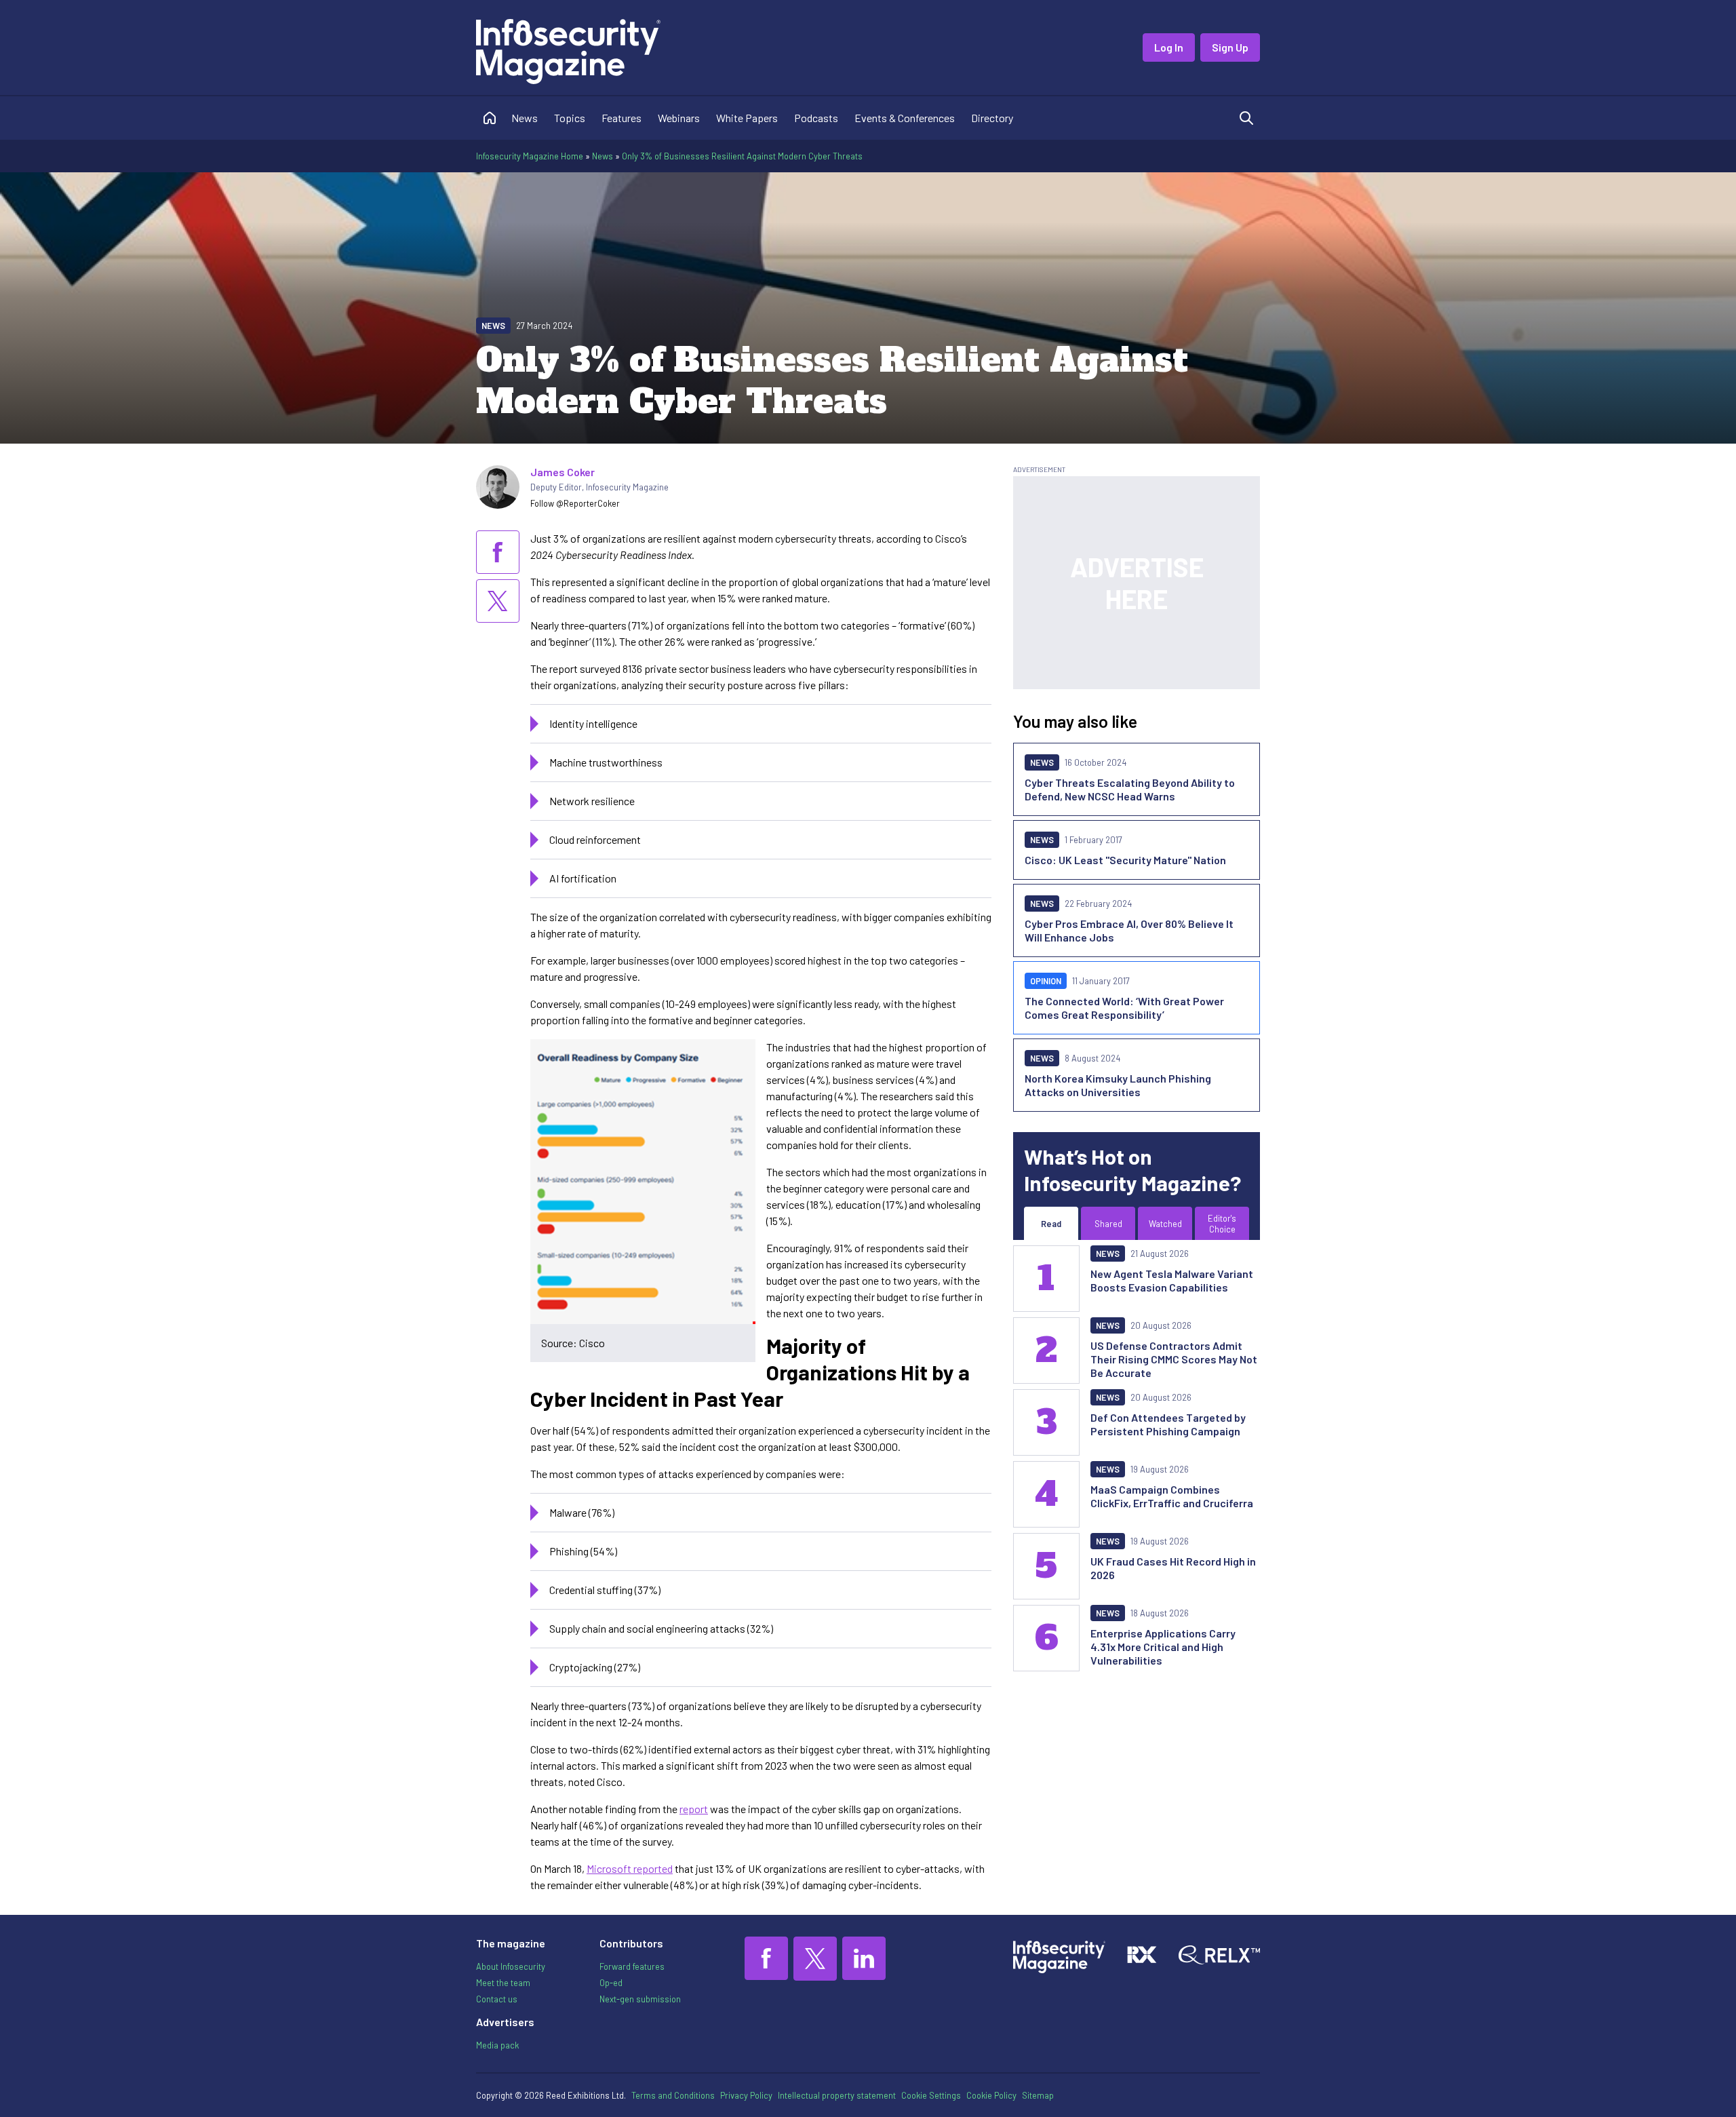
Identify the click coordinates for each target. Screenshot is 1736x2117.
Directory (992, 118)
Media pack (497, 2045)
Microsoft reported (630, 1868)
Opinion (1046, 981)
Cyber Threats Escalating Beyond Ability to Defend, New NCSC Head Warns (1130, 789)
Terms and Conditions (673, 2095)
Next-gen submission (640, 1999)
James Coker (563, 472)
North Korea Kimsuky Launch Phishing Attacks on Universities (1118, 1085)
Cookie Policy (991, 2095)
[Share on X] (498, 601)
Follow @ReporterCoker (575, 503)
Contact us (497, 1999)
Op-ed (611, 1983)
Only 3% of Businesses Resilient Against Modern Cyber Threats (742, 156)
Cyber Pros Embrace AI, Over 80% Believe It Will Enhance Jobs (1129, 930)
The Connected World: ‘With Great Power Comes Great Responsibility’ (1124, 1008)
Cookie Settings (931, 2095)
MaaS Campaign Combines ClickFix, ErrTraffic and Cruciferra (1172, 1496)
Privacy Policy (746, 2095)
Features (622, 118)
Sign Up (1230, 47)
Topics (570, 118)
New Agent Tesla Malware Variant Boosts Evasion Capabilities (1172, 1280)
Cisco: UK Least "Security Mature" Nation (1125, 860)
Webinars (679, 118)
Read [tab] (1051, 1224)
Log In (1169, 47)
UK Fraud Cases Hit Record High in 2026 (1173, 1568)
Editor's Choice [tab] (1222, 1224)
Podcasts (816, 118)
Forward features (632, 1966)
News (525, 118)
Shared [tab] (1108, 1224)
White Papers (747, 118)
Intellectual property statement (837, 2095)
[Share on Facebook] (498, 552)
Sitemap (1038, 2095)
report (694, 1809)
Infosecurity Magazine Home (530, 156)
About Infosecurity (511, 1966)
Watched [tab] (1165, 1224)
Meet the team (503, 1983)
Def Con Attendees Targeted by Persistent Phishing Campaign (1168, 1424)
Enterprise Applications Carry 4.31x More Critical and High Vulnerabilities (1163, 1647)
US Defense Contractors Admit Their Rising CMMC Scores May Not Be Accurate (1174, 1359)
